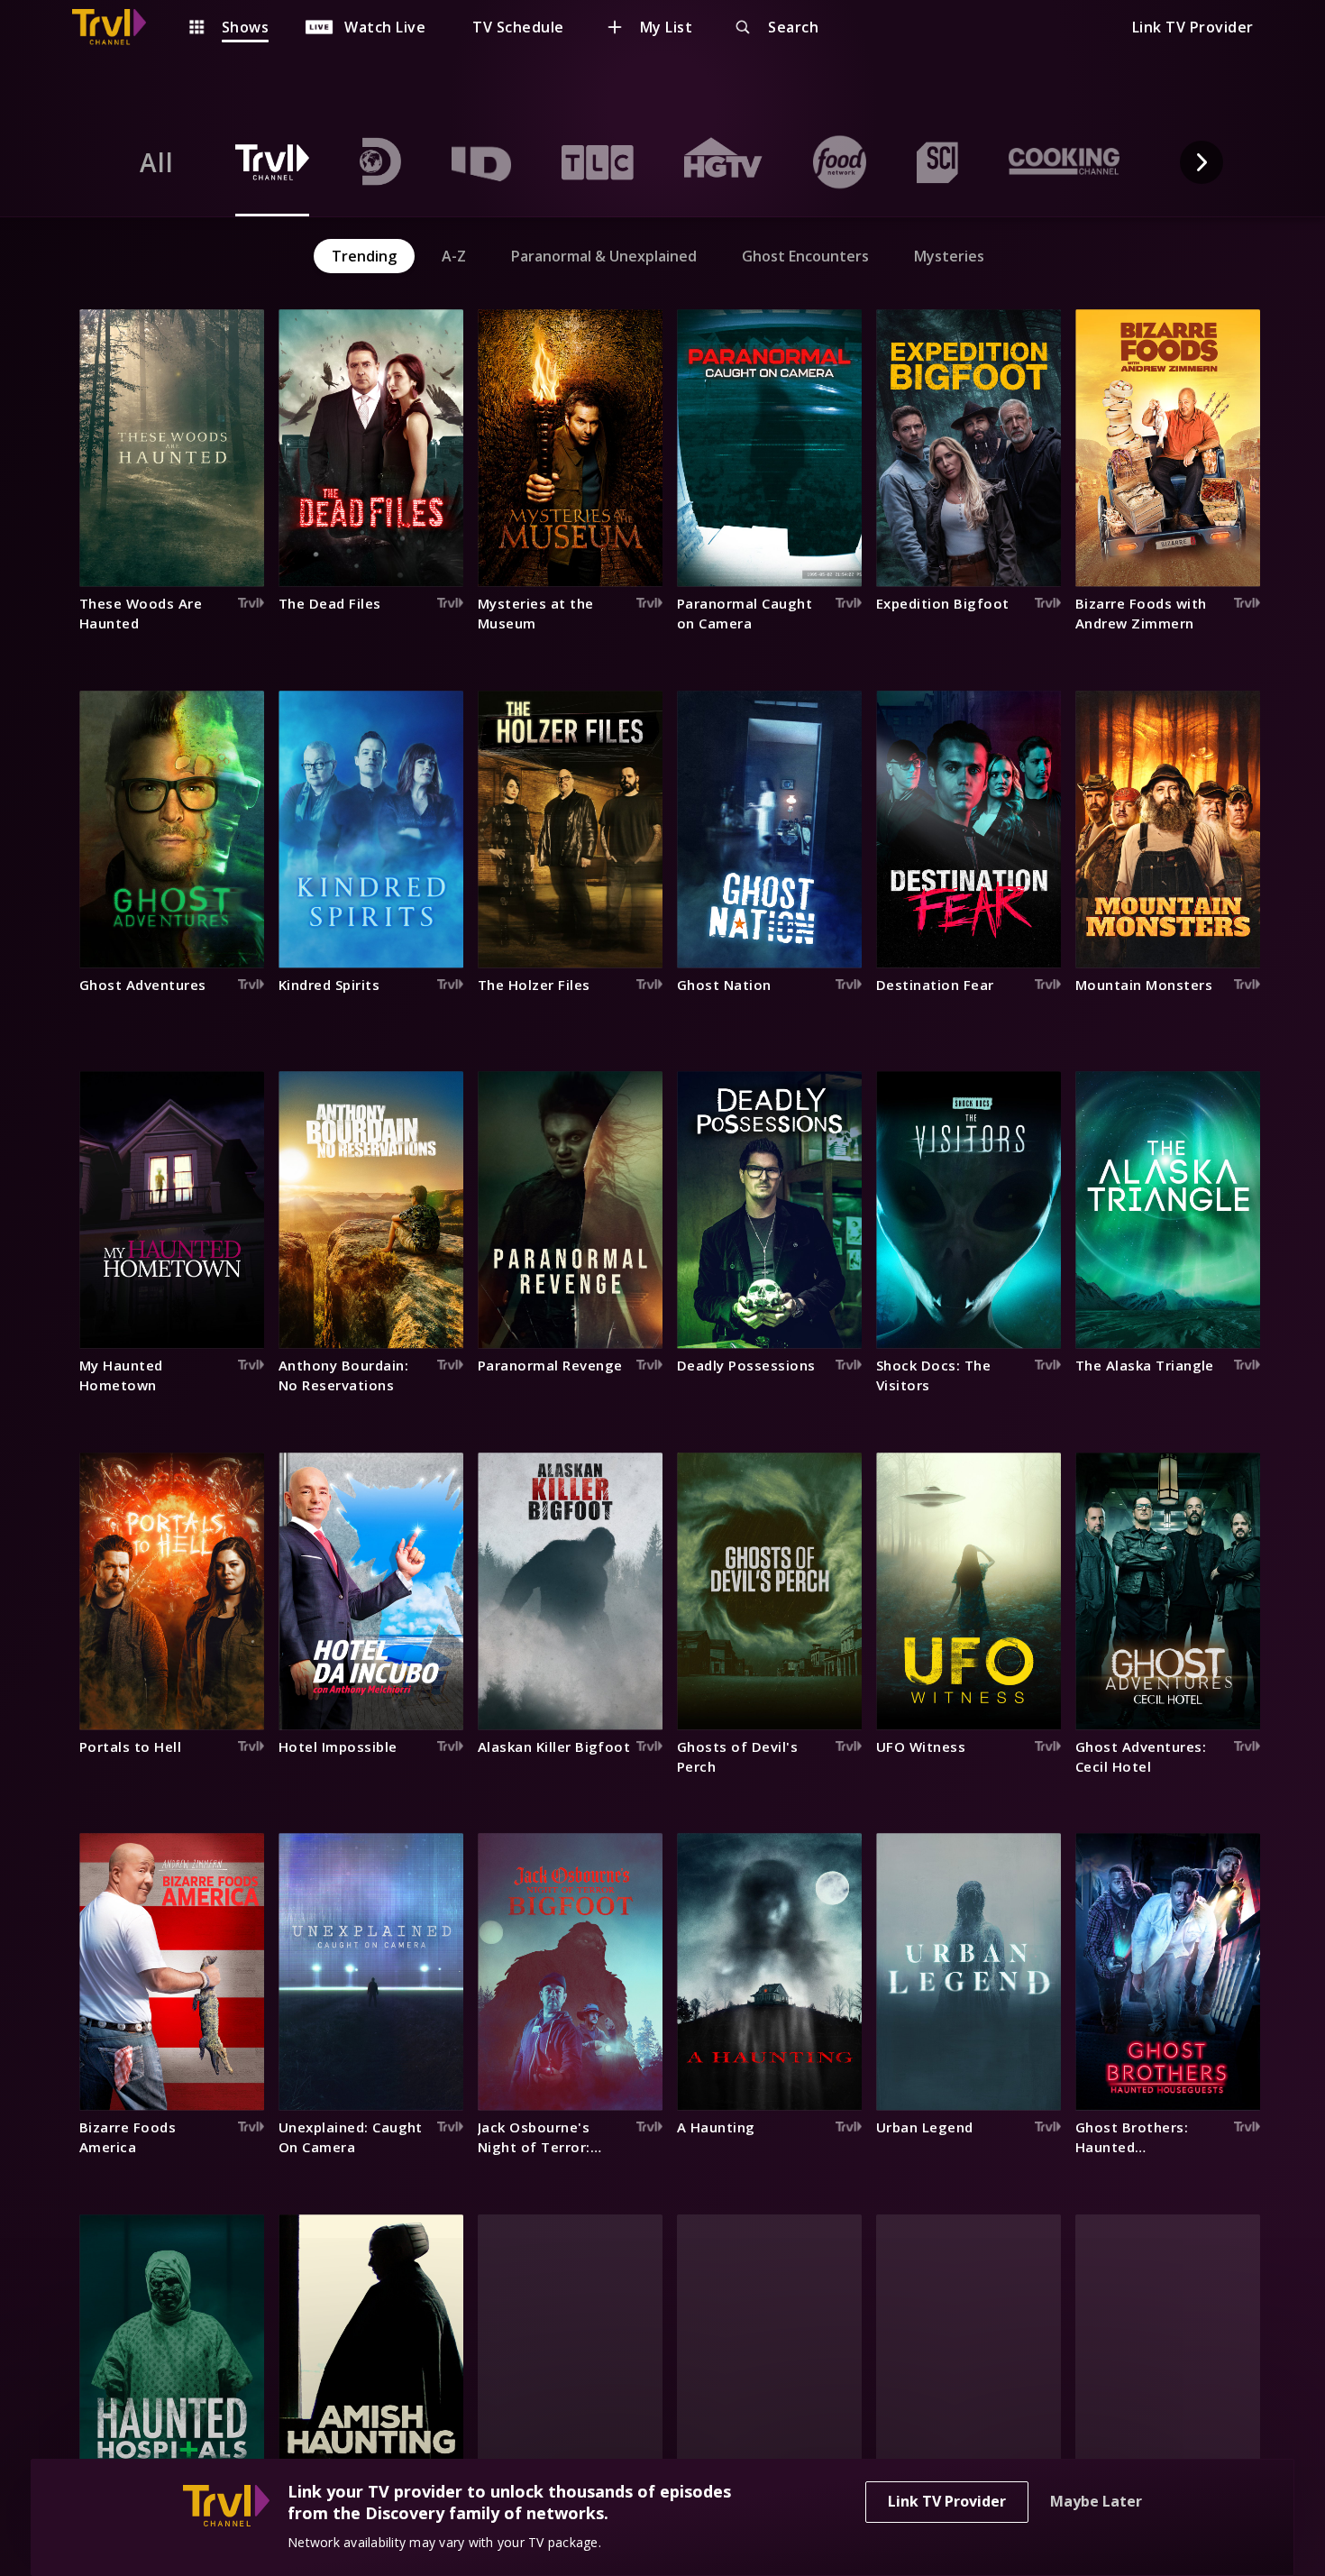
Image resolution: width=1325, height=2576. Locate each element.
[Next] (1202, 162)
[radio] (157, 162)
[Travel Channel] (118, 27)
